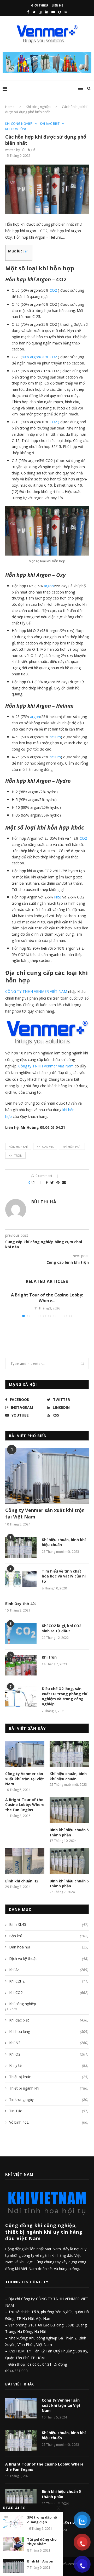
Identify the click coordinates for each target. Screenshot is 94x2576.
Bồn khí (49, 1936)
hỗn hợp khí (18, 1147)
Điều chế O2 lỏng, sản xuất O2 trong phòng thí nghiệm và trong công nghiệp (64, 1696)
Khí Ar (49, 1970)
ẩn (27, 251)
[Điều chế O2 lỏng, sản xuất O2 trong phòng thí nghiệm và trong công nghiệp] (21, 1697)
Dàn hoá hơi (49, 1947)
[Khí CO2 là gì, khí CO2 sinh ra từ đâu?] (21, 1634)
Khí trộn (15, 1155)
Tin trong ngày (49, 2099)
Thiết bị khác (49, 2077)
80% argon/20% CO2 (39, 357)
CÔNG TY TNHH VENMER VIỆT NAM (36, 991)
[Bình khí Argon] (14, 2566)
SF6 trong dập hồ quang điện (42, 2520)
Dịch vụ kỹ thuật (49, 1958)
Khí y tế (49, 2065)
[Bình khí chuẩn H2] (25, 1861)
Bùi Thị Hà (28, 150)
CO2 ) (54, 422)
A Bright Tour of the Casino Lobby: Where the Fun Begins (25, 1805)
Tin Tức (49, 2111)
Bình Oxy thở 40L (21, 1604)
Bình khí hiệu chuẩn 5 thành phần (69, 1832)
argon (49, 586)
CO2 (53, 290)
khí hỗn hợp (72, 1147)
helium (55, 737)
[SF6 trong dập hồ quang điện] (14, 2522)
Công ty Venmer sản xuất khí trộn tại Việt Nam (45, 1513)
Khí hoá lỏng (16, 129)
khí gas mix (45, 1147)
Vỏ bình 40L (49, 2122)
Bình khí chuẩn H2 (22, 1881)
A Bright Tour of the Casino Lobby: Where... (47, 1298)
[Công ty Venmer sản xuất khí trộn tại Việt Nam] (47, 1476)
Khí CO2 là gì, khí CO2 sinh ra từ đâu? (61, 1628)
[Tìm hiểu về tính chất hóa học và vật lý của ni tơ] (21, 1579)
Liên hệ (57, 5)
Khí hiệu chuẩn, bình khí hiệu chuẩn (64, 1542)
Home (10, 107)
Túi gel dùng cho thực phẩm (42, 2542)
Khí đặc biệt (50, 124)
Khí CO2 (49, 1993)
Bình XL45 (49, 1924)
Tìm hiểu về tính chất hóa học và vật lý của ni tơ (64, 1576)
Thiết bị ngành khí (49, 2088)
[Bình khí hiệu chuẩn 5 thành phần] (69, 1810)
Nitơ (58, 897)
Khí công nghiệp (38, 107)
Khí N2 (49, 2043)
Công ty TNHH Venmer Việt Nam (46, 1066)
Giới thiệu (40, 5)
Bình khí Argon (40, 2561)
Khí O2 (49, 2054)
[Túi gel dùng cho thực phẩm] (14, 2544)
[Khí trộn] (21, 1665)
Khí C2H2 (49, 1981)
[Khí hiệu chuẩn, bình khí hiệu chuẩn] (21, 1548)
